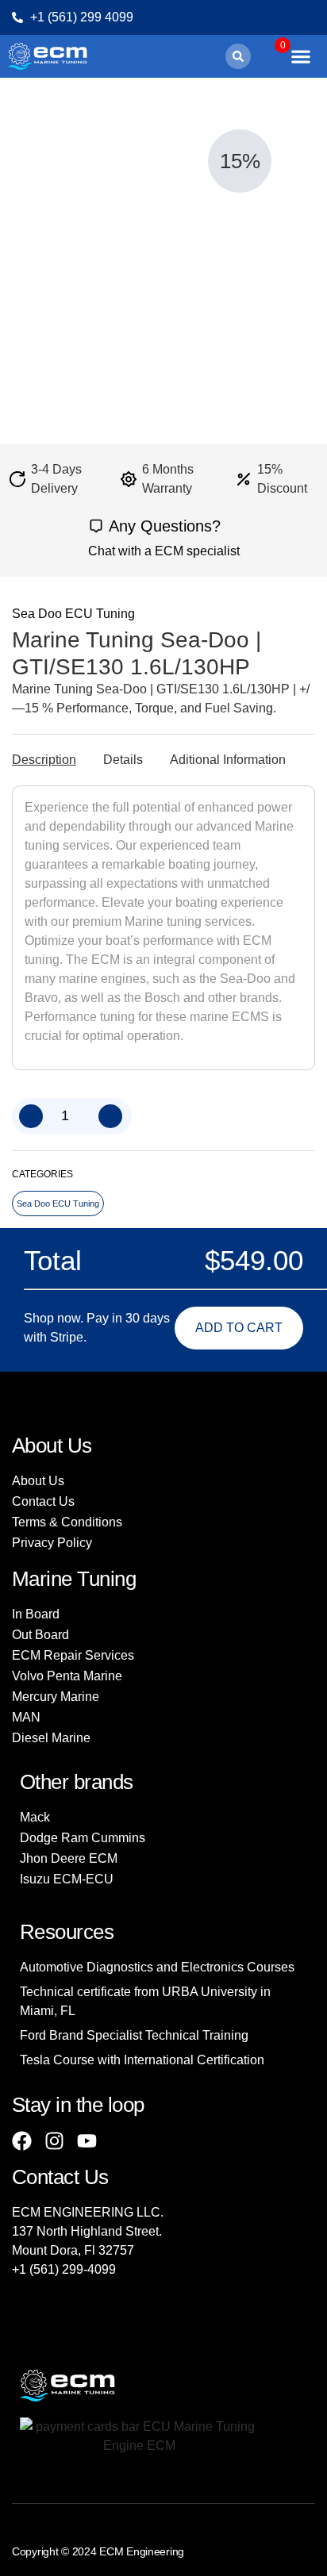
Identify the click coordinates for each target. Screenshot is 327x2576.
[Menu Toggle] (301, 56)
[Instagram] (54, 2141)
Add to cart (239, 1328)
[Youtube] (87, 2141)
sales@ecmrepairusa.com (85, 2288)
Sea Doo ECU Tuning (73, 614)
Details (123, 760)
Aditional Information (228, 760)
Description (44, 760)
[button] (238, 56)
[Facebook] (22, 2141)
